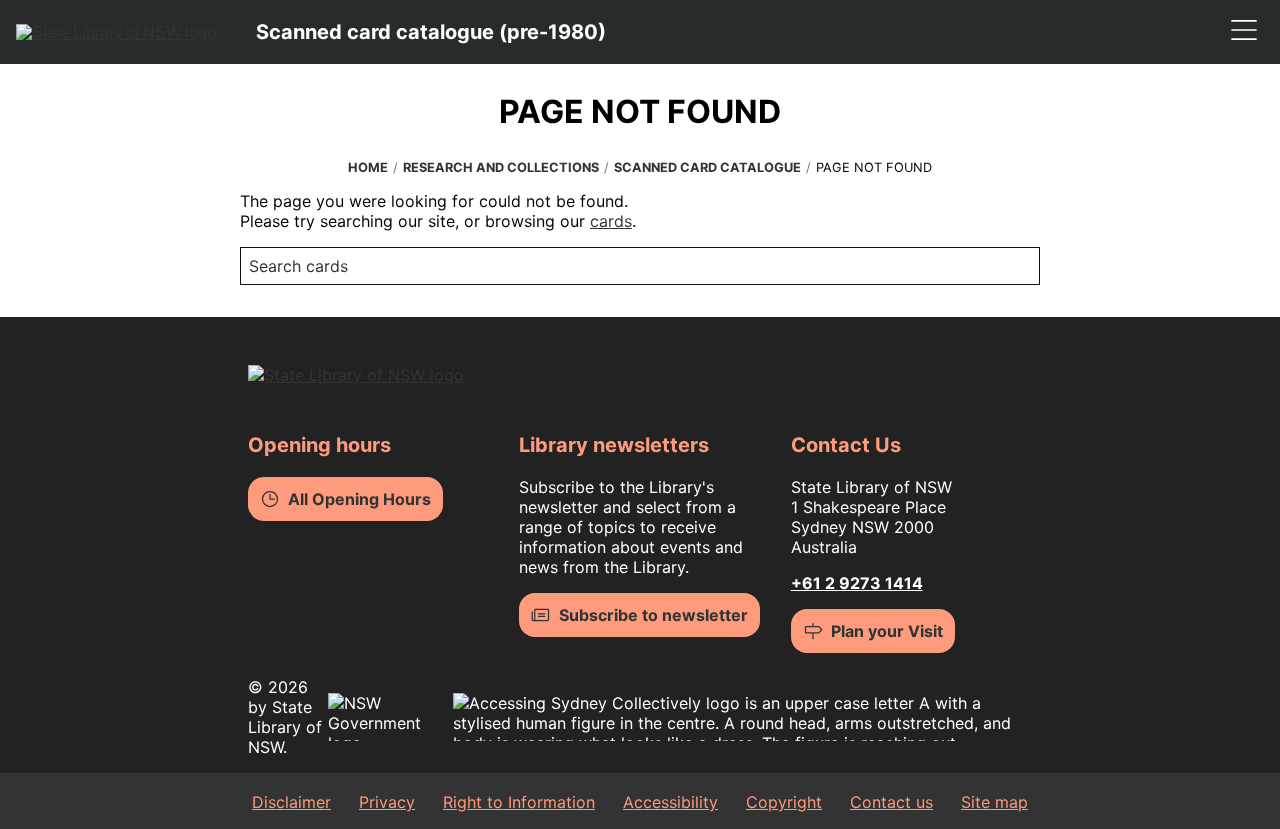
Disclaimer (291, 802)
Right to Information (519, 802)
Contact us (891, 802)
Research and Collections (501, 167)
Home (368, 167)
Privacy (387, 802)
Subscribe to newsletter (653, 615)
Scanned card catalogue (707, 167)
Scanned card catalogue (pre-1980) (431, 32)
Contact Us (846, 445)
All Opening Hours (359, 499)
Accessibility (670, 802)
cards (611, 221)
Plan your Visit (887, 631)
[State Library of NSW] (116, 32)
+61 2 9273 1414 (857, 583)
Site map (994, 802)
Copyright (784, 802)
